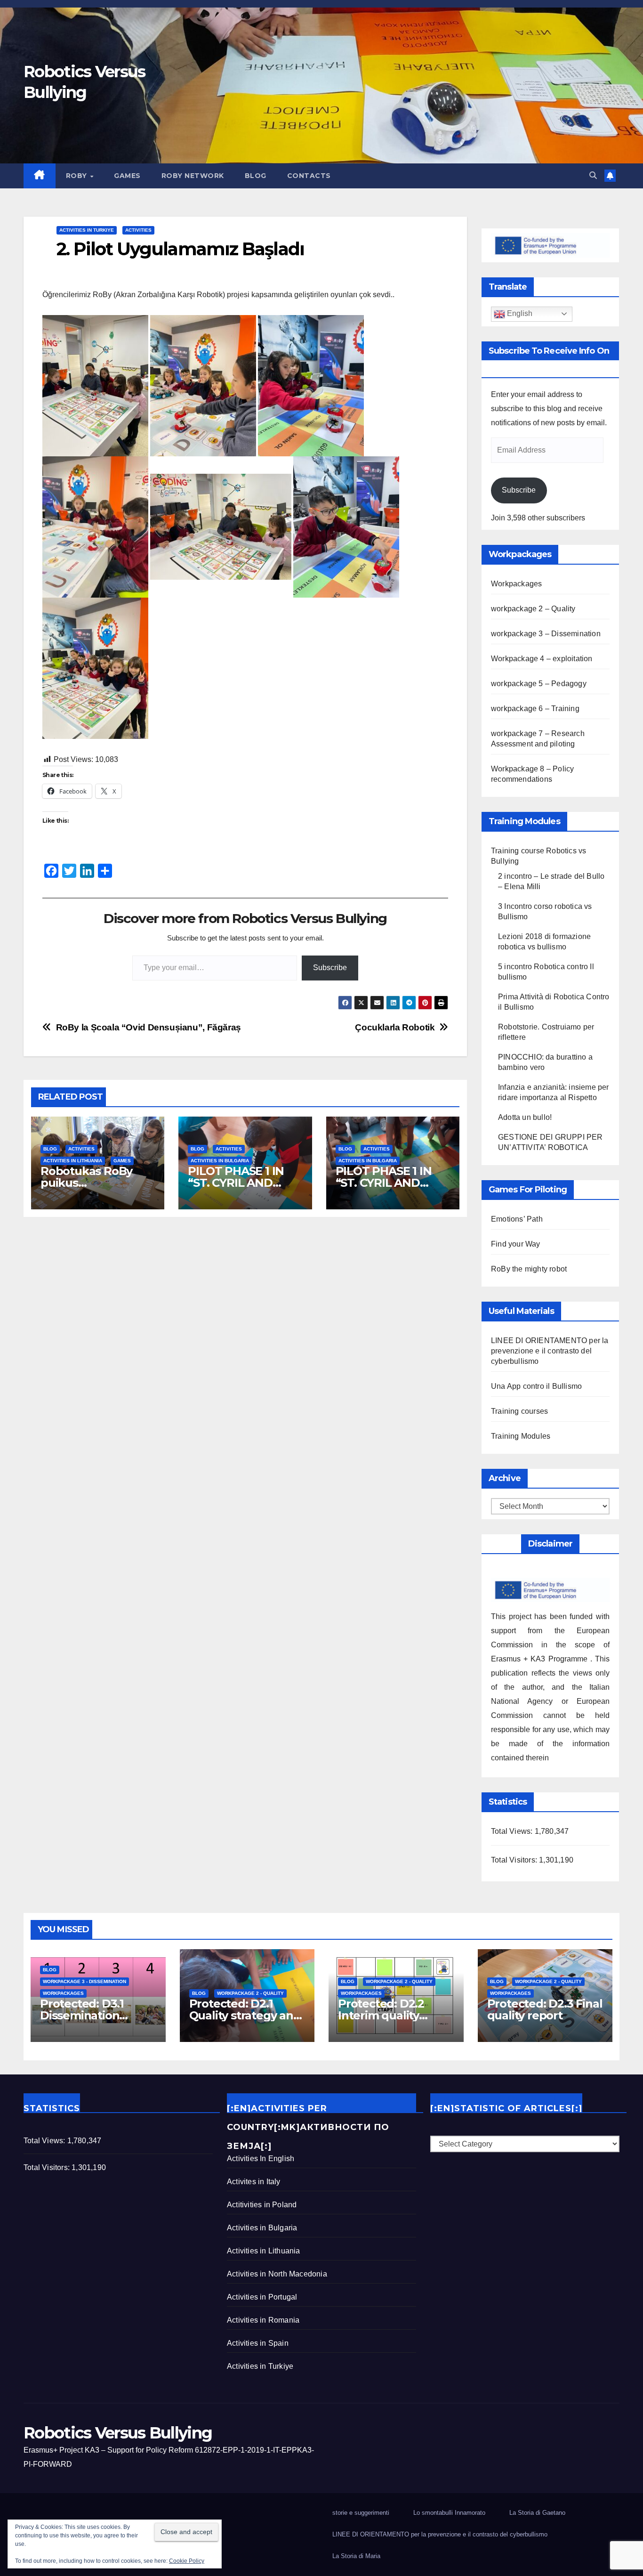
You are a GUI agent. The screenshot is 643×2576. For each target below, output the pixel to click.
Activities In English (261, 2159)
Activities (138, 230)
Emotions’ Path (517, 1219)
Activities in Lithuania (73, 1161)
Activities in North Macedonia (277, 2274)
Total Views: (513, 1831)
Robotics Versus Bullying (118, 2433)
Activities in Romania (263, 2320)
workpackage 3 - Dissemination (84, 1981)
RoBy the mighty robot (529, 1269)
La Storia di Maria (356, 2556)
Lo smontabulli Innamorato (449, 2513)
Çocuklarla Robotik (395, 1027)
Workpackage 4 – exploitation (542, 659)
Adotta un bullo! (525, 1117)
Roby (78, 176)
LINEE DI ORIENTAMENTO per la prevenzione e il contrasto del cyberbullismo (550, 1351)
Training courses (519, 1411)
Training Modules (521, 1436)
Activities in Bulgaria (220, 1161)
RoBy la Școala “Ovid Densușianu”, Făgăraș (149, 1027)
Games (127, 176)
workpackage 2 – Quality (533, 609)
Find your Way (516, 1244)
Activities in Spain (258, 2343)
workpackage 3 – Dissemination (546, 634)
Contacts (309, 176)
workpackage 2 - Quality (250, 1993)
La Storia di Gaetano (537, 2513)
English (519, 313)
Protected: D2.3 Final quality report (545, 2009)
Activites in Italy (254, 2182)
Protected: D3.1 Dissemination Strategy (82, 2015)
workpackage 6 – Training (535, 709)
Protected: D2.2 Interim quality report (381, 2015)
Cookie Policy (187, 2561)
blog (256, 176)
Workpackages (516, 584)
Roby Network (193, 176)
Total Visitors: (515, 1860)
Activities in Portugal (262, 2297)
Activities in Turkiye (87, 230)
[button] (593, 175)
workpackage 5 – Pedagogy (539, 684)
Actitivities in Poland (262, 2205)
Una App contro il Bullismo (536, 1386)
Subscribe (330, 968)
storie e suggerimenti (361, 2513)
